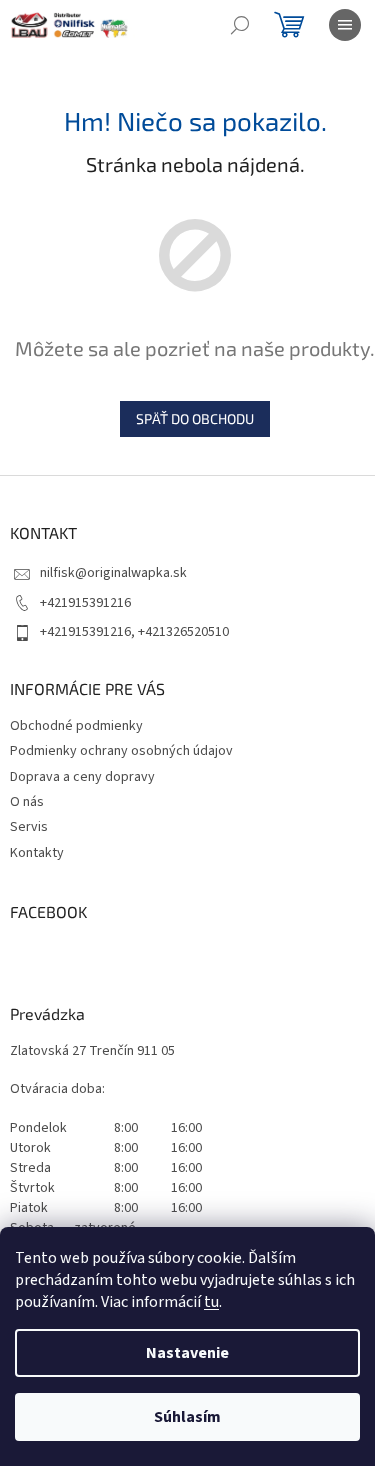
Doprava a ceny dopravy (82, 777)
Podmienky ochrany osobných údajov (121, 751)
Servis (29, 827)
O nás (27, 802)
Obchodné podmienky (76, 726)
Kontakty (37, 853)
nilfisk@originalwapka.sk (113, 573)
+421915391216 (85, 603)
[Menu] (345, 25)
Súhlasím (187, 1417)
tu (211, 1302)
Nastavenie (187, 1353)
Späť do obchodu (195, 418)
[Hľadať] (240, 25)
